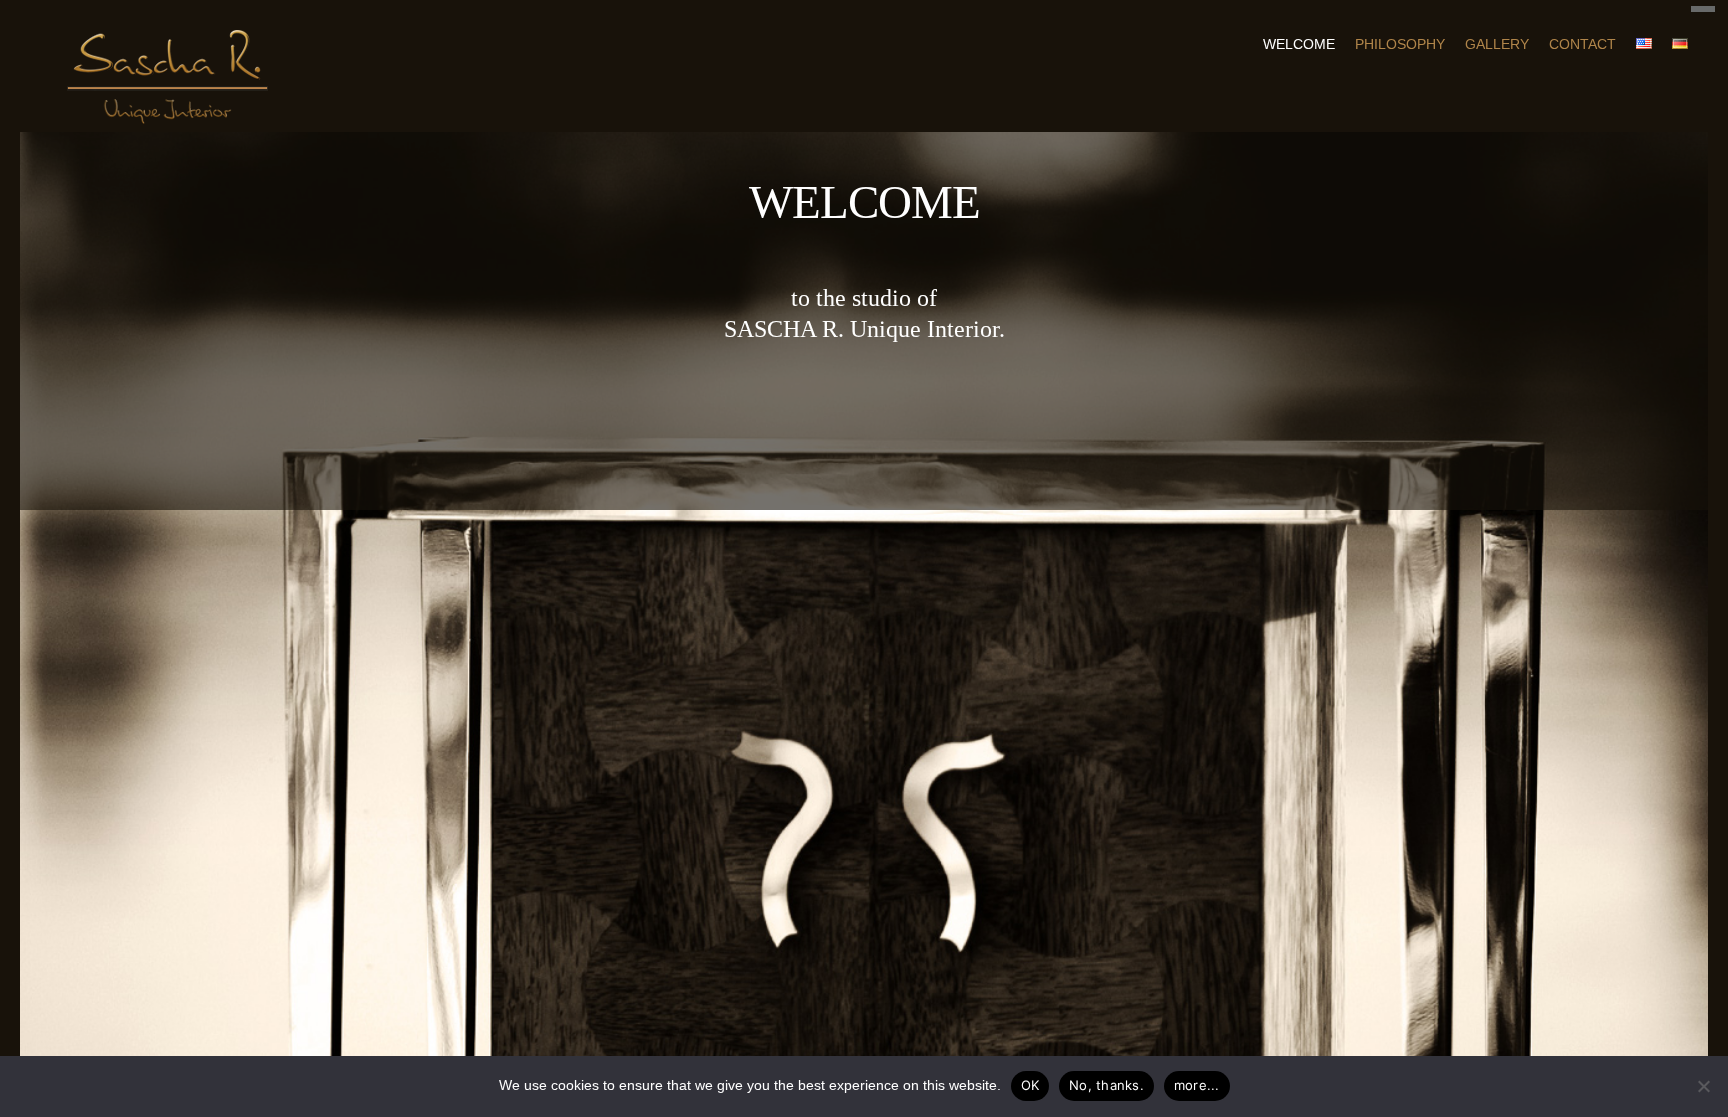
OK (1030, 1085)
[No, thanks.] (1703, 1086)
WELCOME (1299, 44)
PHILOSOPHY (1400, 44)
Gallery (1497, 44)
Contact (1582, 44)
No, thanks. (1106, 1085)
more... (1197, 1085)
